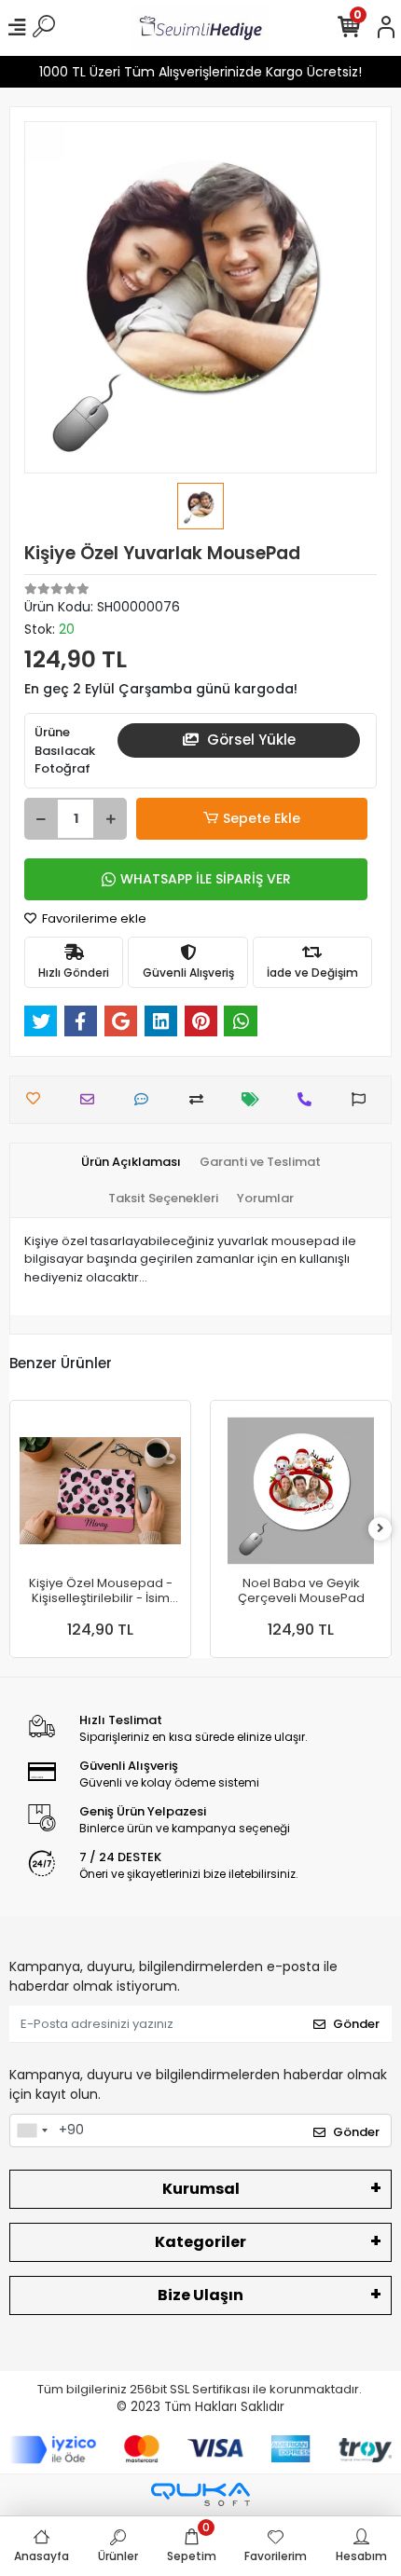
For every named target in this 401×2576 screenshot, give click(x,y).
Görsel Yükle (249, 740)
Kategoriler (200, 2242)
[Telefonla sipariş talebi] (309, 1099)
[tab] (131, 1162)
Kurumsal (201, 2189)
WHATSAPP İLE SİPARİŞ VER (206, 879)
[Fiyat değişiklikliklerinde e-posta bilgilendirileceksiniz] (255, 1099)
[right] (380, 1529)
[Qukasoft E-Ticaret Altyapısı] (200, 2494)
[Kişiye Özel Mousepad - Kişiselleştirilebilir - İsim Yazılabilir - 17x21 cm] (100, 1491)
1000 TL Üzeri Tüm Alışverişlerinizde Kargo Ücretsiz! (200, 72)
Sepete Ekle (262, 818)
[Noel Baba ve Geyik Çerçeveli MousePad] (301, 1491)
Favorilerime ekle (93, 918)
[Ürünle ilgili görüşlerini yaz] (146, 1099)
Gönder (356, 2024)
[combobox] (32, 2131)
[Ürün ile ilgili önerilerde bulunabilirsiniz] (363, 1099)
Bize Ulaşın (200, 2295)
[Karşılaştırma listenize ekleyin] (201, 1099)
